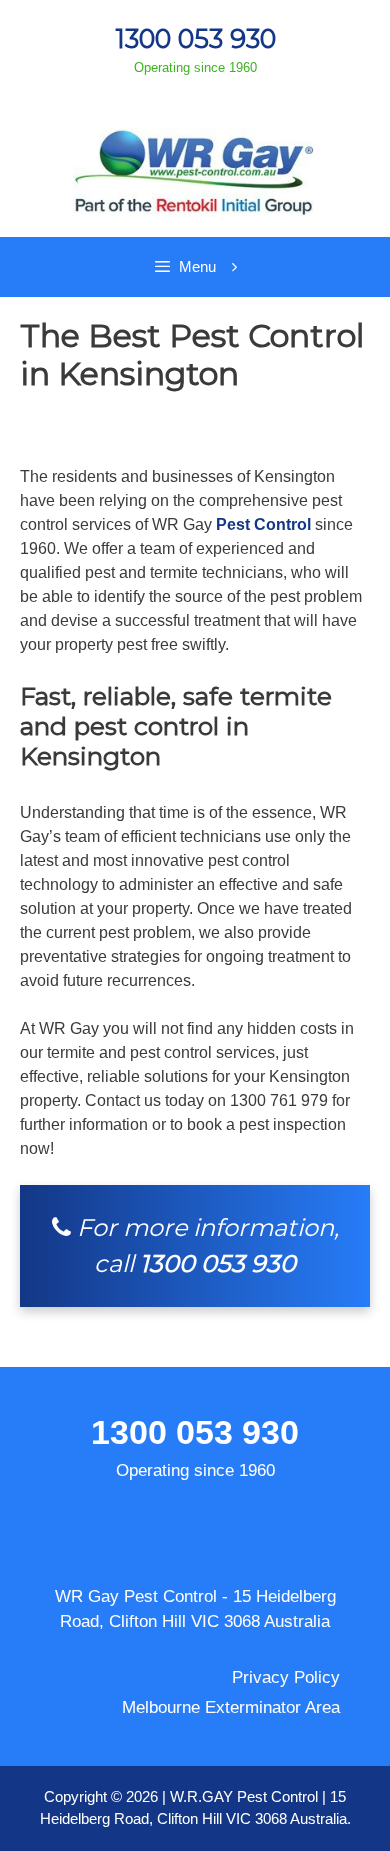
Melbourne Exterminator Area (231, 1707)
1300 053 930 (195, 38)
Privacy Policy (286, 1677)
